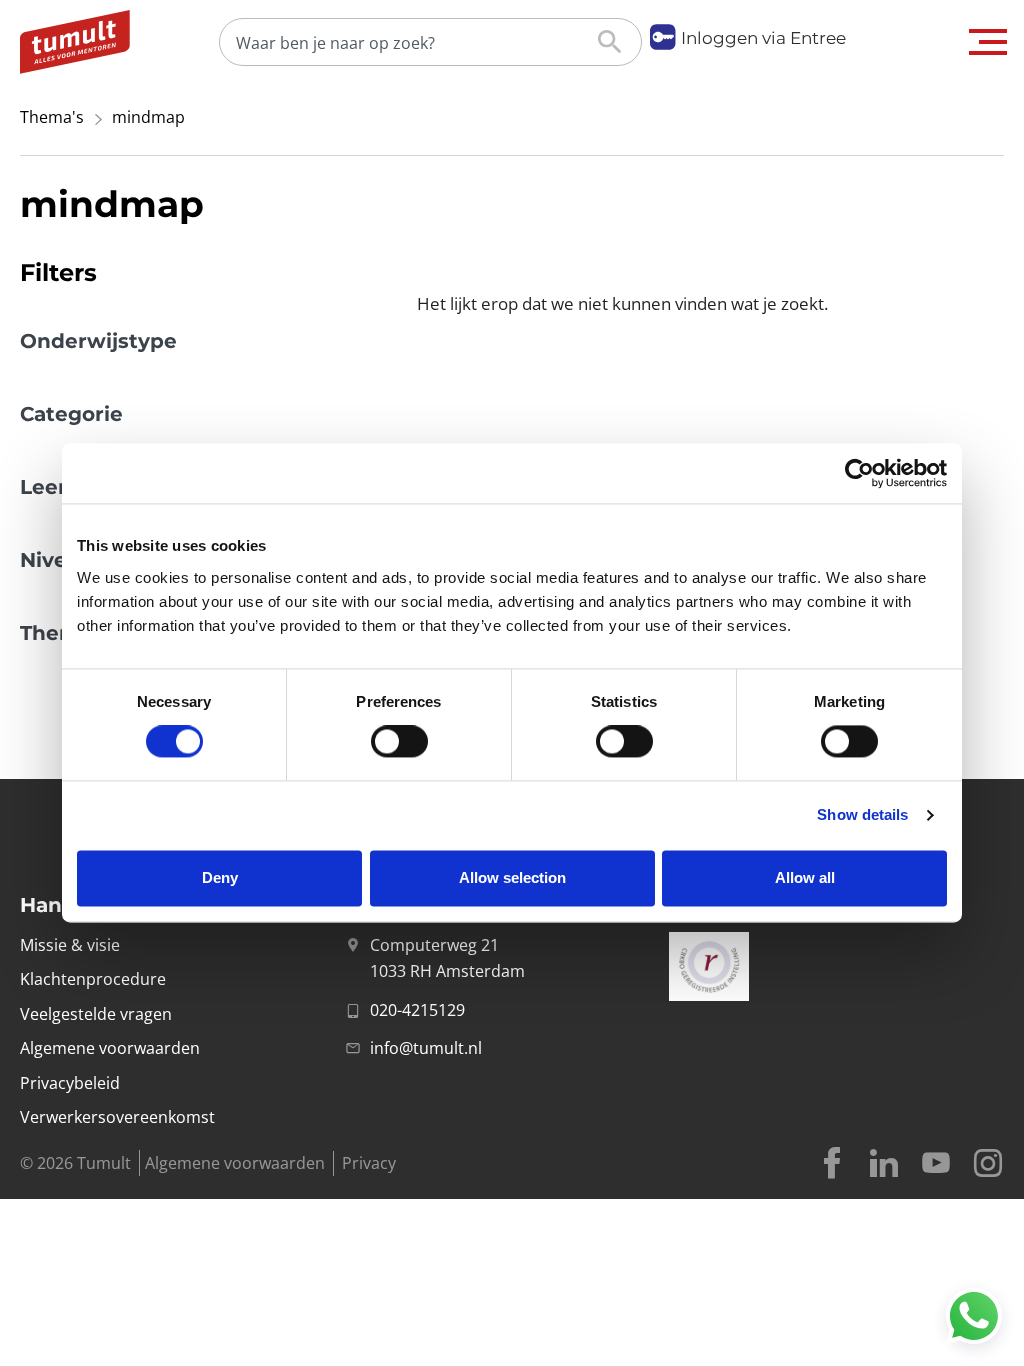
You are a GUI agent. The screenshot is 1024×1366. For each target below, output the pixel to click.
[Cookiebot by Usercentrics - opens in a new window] (859, 473)
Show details (862, 815)
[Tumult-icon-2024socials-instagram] (988, 1163)
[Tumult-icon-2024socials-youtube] (936, 1163)
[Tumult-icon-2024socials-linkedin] (884, 1163)
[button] (988, 42)
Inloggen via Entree (763, 38)
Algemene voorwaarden (235, 1163)
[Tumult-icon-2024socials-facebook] (832, 1163)
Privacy (369, 1163)
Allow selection (512, 877)
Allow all (805, 877)
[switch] (399, 742)
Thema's (52, 117)
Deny (220, 877)
